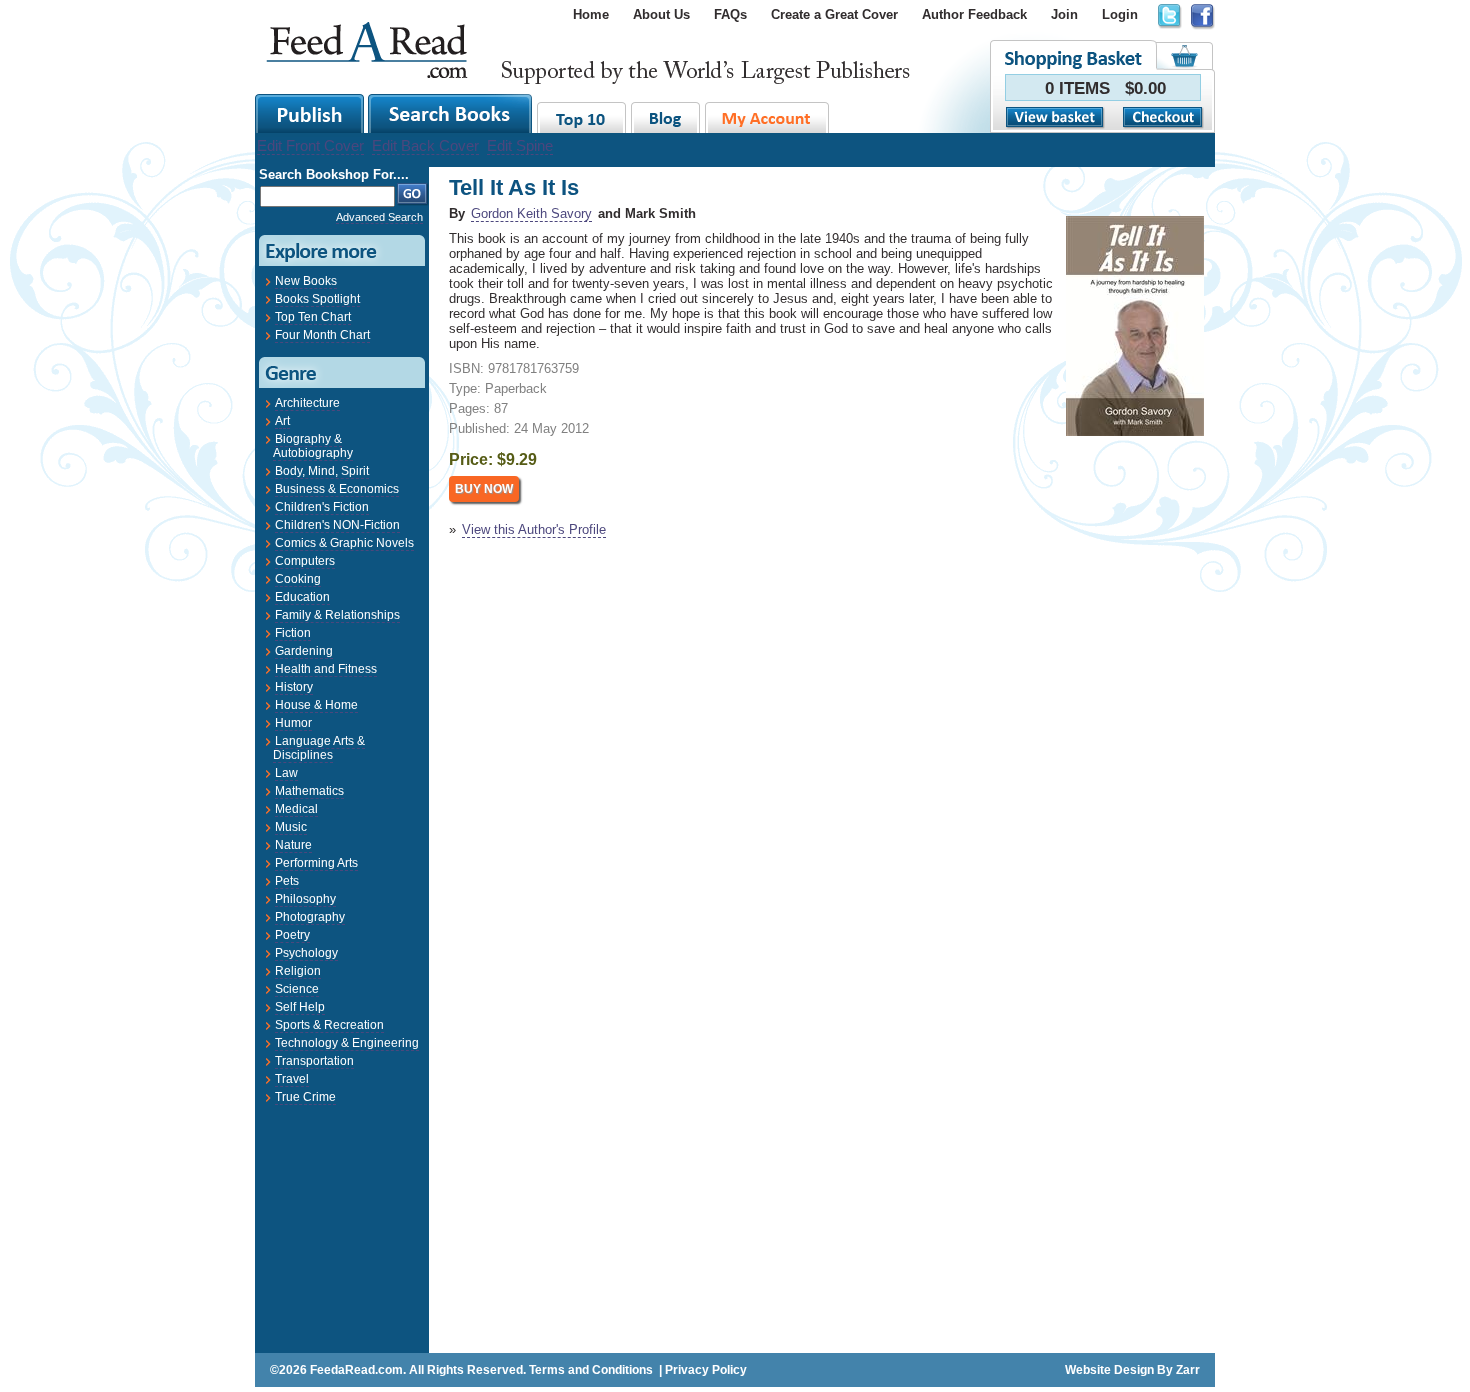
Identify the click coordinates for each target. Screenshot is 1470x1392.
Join (1064, 14)
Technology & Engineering (347, 1043)
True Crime (305, 1097)
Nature (293, 845)
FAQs (730, 14)
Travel (292, 1079)
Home (591, 14)
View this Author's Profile (534, 529)
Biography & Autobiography (313, 446)
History (294, 687)
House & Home (316, 705)
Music (291, 827)
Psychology (306, 953)
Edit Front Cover (310, 145)
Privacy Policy (706, 1370)
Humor (293, 723)
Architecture (307, 403)
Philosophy (305, 899)
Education (302, 597)
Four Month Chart (322, 335)
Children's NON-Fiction (337, 525)
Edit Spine (520, 145)
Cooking (298, 579)
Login (1120, 14)
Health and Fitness (326, 669)
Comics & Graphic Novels (344, 543)
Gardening (304, 651)
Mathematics (309, 791)
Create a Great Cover (834, 14)
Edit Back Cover (425, 145)
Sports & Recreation (329, 1025)
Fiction (293, 633)
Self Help (300, 1007)
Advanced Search (379, 217)
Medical (296, 809)
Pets (287, 881)
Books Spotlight (317, 299)
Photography (310, 917)
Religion (298, 971)
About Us (661, 14)
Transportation (314, 1061)
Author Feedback (974, 14)
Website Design (1109, 1370)
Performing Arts (316, 863)
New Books (306, 281)
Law (286, 773)
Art (282, 421)
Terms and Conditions (591, 1370)
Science (297, 989)
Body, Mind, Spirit (322, 471)
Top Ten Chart (313, 317)
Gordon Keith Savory (531, 213)
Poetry (292, 935)
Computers (305, 561)
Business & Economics (337, 489)
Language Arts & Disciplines (319, 748)
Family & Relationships (337, 615)
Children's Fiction (322, 507)
